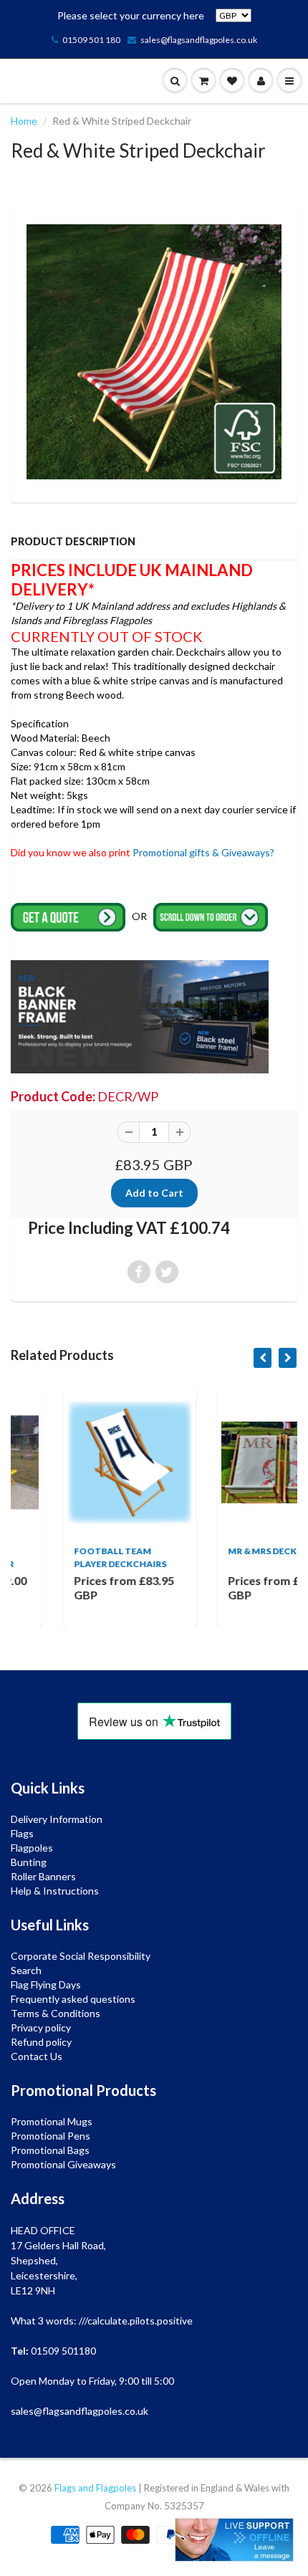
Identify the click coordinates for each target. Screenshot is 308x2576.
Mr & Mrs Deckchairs (231, 1551)
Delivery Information (57, 1819)
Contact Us (37, 2056)
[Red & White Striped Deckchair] (154, 352)
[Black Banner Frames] (140, 1016)
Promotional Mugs (52, 2121)
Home (24, 121)
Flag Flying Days (46, 1984)
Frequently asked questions (73, 1999)
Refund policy (41, 2042)
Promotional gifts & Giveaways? (203, 852)
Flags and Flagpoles (95, 2488)
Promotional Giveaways (63, 2164)
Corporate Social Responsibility (81, 1956)
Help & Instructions (55, 1891)
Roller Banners (43, 1876)
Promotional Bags (50, 2150)
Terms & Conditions (56, 2013)
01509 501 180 (91, 40)
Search (26, 1970)
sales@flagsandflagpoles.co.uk (199, 40)
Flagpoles (32, 1848)
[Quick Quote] (69, 916)
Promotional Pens (50, 2136)
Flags (22, 1833)
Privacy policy (41, 2027)
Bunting (29, 1862)
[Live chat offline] (234, 2540)
